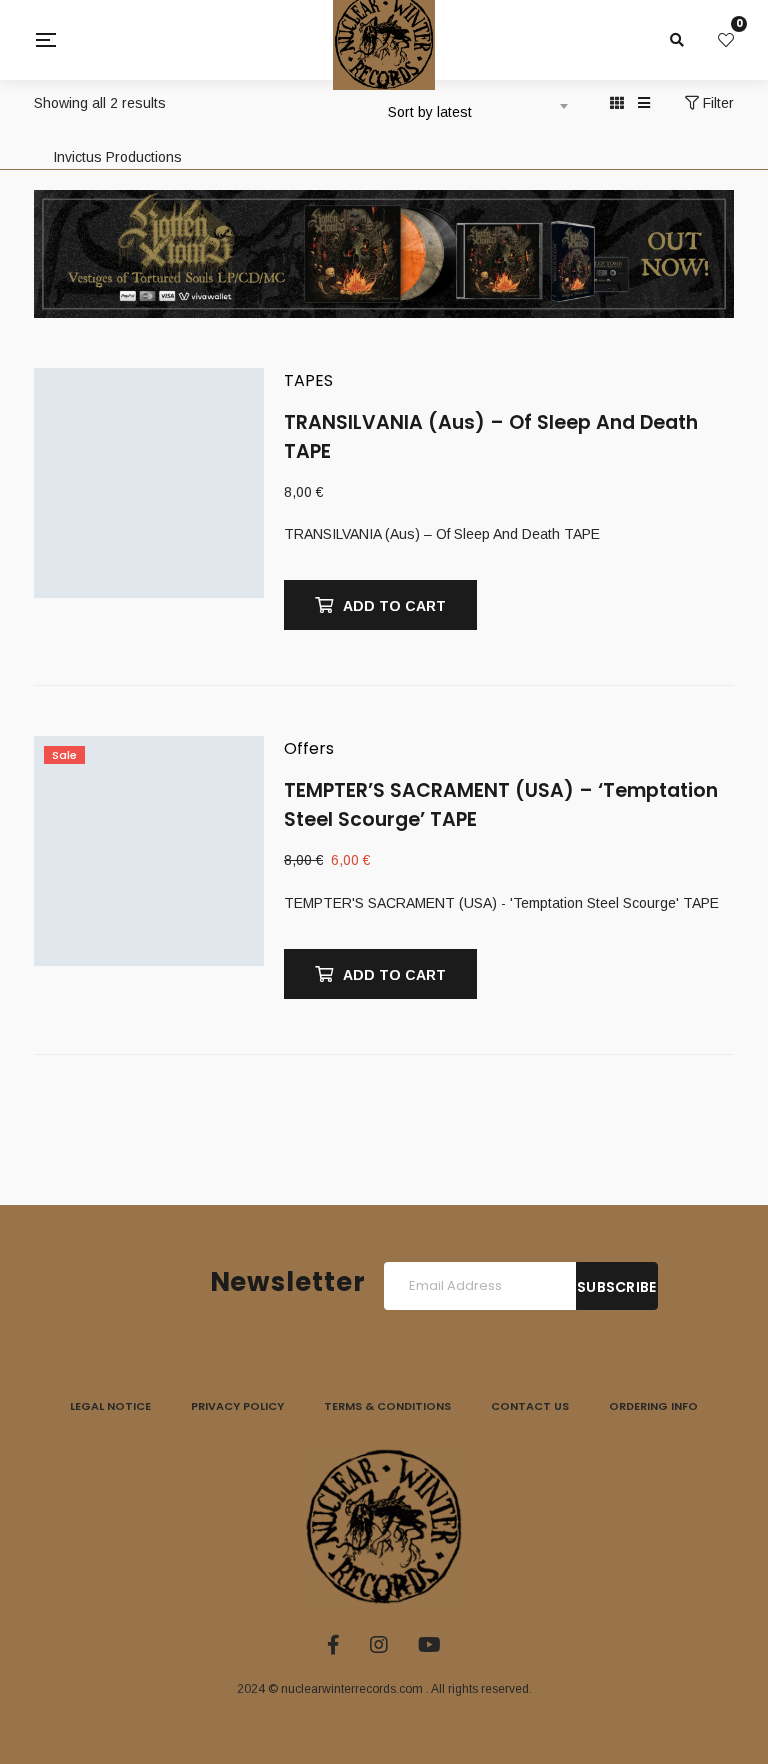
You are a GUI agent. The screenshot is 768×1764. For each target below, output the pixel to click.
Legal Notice (110, 1406)
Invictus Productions (117, 157)
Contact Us (530, 1406)
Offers (309, 748)
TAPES (308, 380)
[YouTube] (429, 1645)
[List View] (644, 103)
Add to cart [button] (394, 606)
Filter (716, 103)
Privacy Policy (237, 1406)
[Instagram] (379, 1645)
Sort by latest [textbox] (430, 112)
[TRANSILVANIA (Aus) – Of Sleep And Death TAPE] (149, 502)
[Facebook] (333, 1645)
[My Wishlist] (726, 40)
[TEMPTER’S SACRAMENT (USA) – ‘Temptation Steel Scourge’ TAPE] (149, 870)
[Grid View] (617, 103)
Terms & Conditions (387, 1406)
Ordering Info (653, 1406)
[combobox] (475, 105)
